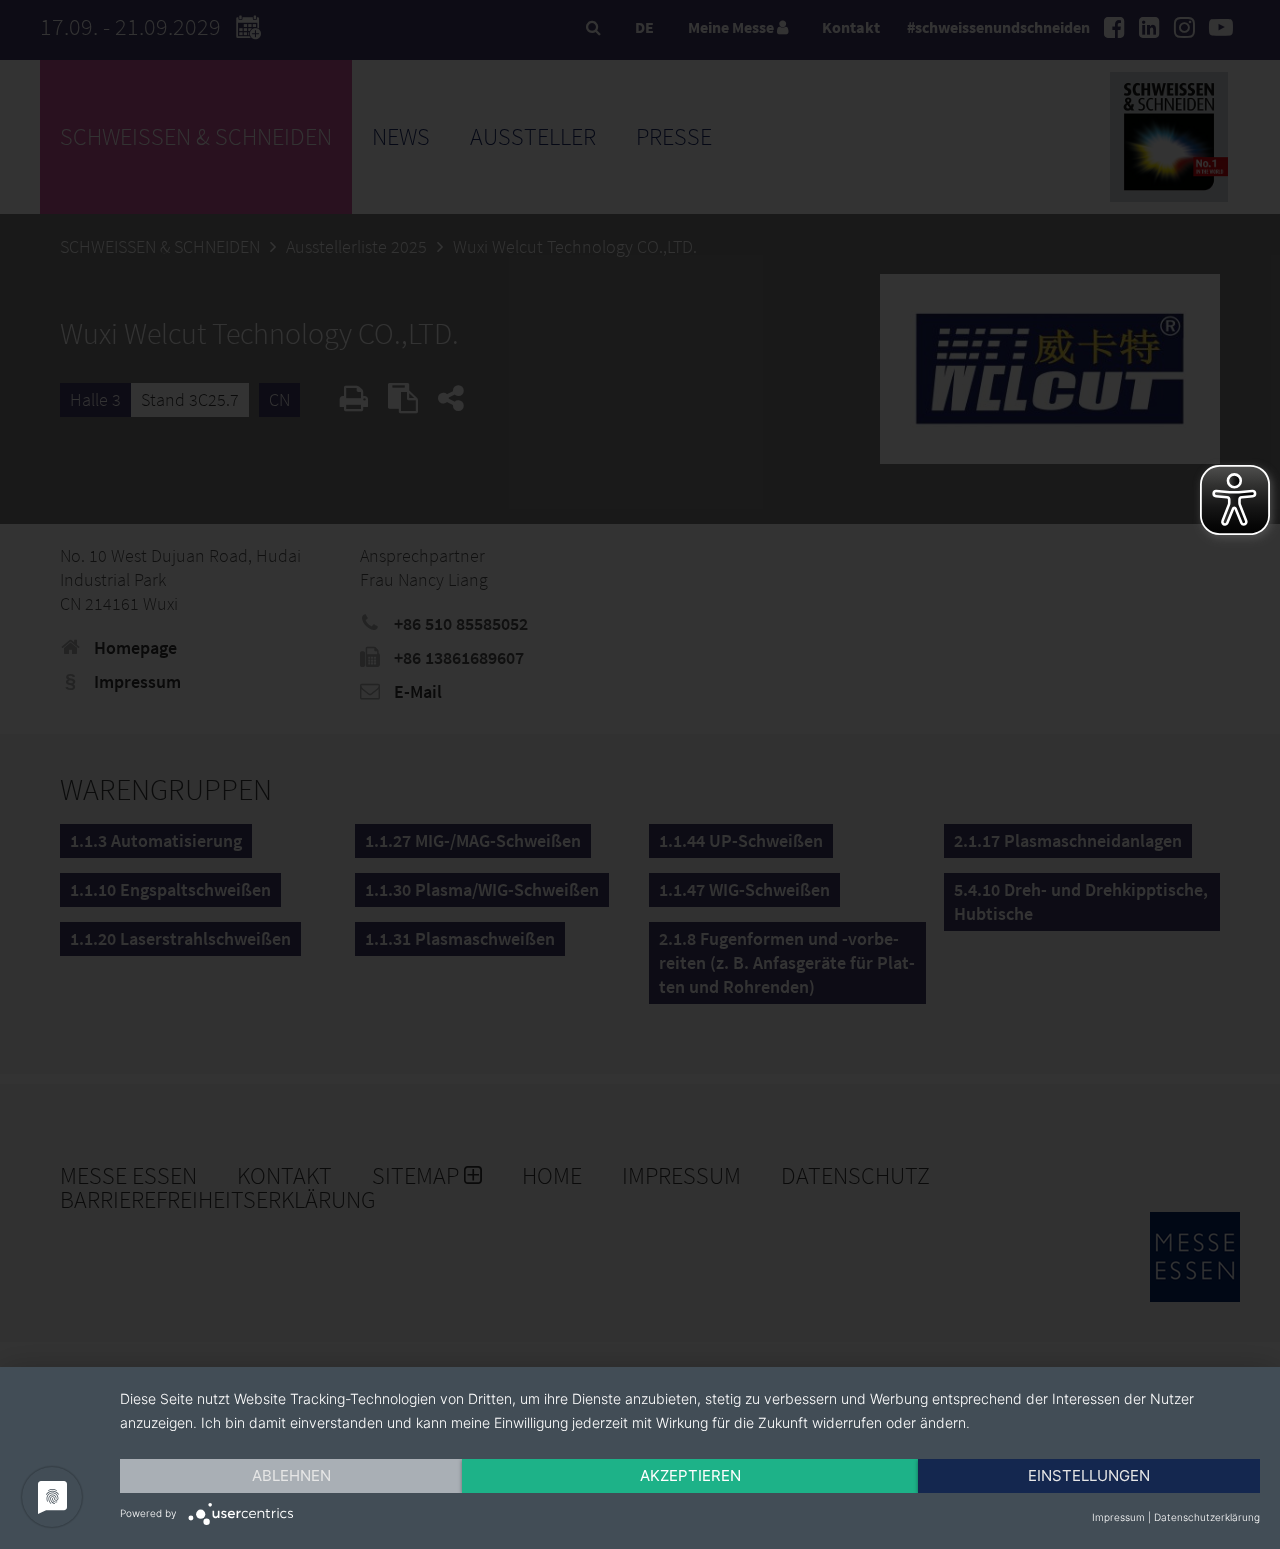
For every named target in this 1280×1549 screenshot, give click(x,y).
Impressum (1118, 1517)
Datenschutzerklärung (1207, 1517)
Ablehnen (291, 1475)
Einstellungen (1089, 1475)
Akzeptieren (690, 1475)
